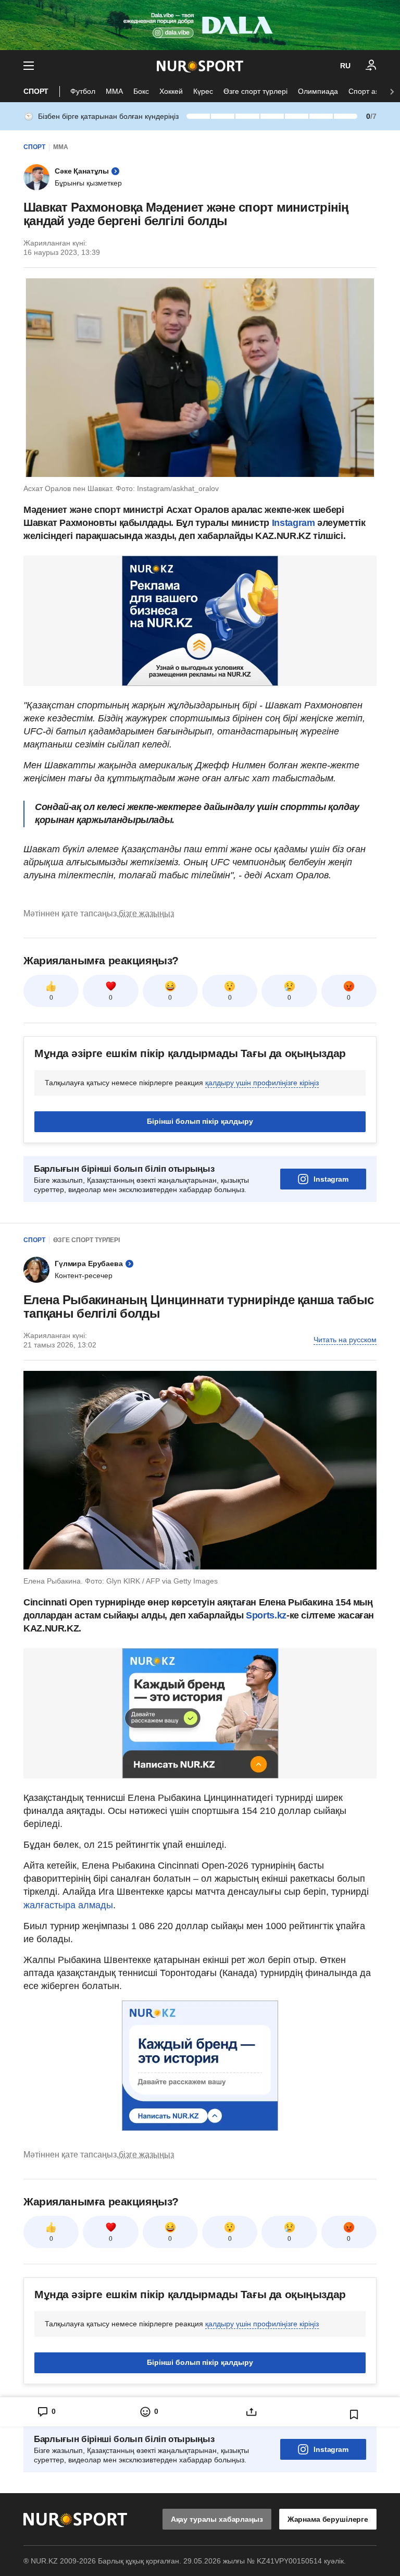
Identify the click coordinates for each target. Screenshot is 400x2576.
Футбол (83, 91)
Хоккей (171, 91)
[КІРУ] (371, 66)
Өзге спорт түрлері (255, 91)
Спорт (36, 91)
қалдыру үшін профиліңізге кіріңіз (262, 1083)
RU (345, 66)
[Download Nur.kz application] (200, 25)
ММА (114, 91)
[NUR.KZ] (200, 66)
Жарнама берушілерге (328, 2519)
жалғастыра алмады (68, 1905)
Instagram (295, 523)
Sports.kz (266, 1615)
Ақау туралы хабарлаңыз (217, 2519)
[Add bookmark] (354, 2414)
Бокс (141, 91)
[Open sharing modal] (251, 2412)
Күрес (203, 91)
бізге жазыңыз (146, 913)
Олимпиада (318, 91)
